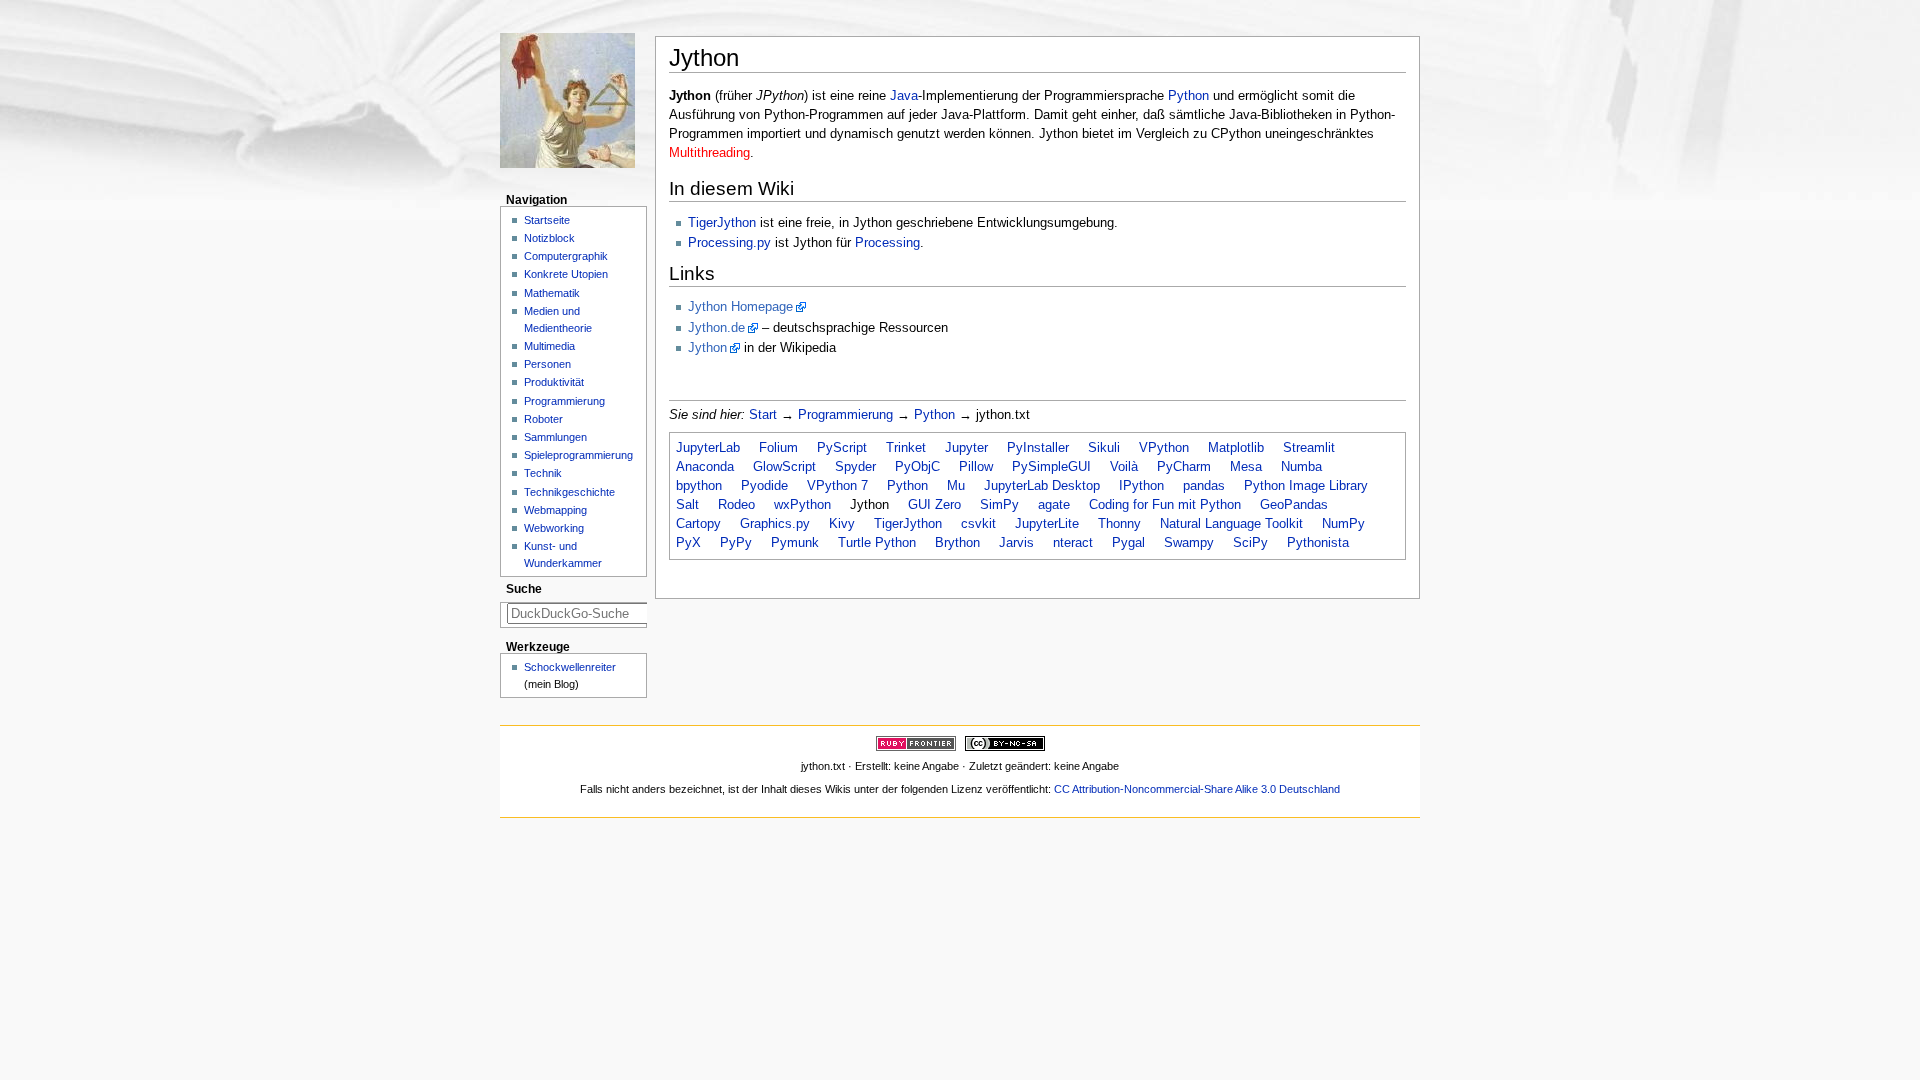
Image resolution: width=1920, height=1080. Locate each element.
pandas (1204, 486)
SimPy (999, 505)
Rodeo (736, 505)
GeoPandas (1294, 505)
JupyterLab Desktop (1042, 486)
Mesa (1246, 467)
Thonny (1119, 524)
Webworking (554, 528)
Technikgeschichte (569, 492)
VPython (1164, 448)
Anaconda (705, 467)
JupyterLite (1047, 524)
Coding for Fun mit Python (1165, 505)
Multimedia (549, 346)
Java (904, 96)
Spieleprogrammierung (578, 455)
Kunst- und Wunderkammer (563, 554)
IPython (1141, 486)
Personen (547, 364)
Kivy (842, 524)
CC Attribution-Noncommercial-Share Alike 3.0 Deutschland (1197, 789)
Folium (778, 448)
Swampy (1189, 543)
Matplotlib (1236, 448)
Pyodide (764, 486)
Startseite (547, 220)
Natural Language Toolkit (1231, 524)
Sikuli (1104, 448)
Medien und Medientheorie (558, 319)
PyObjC (917, 467)
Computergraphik (566, 256)
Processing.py (729, 243)
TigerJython (722, 223)
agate (1054, 505)
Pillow (976, 467)
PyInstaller (1038, 448)
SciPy (1250, 543)
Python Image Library (1306, 486)
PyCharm (1184, 467)
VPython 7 (837, 486)
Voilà (1124, 467)
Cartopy (698, 524)
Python (1188, 96)
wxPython (802, 505)
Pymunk (795, 543)
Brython (957, 543)
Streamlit (1309, 448)
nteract (1073, 543)
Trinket (906, 448)
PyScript (842, 448)
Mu (956, 486)
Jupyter (966, 448)
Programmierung (845, 415)
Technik (543, 473)
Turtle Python (877, 543)
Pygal (1128, 543)
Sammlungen (555, 437)
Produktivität (554, 382)
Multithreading (709, 153)
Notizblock (549, 238)
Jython (707, 348)
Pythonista (1318, 543)
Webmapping (555, 510)
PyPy (736, 543)
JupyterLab (708, 448)
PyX (688, 543)
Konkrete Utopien (566, 274)
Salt (687, 505)
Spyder (855, 467)
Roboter (543, 419)
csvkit (978, 524)
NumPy (1343, 524)
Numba (1301, 467)
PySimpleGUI (1051, 467)
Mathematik (552, 293)
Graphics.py (775, 524)
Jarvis (1016, 543)
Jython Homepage (740, 307)
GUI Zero (934, 505)
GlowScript (784, 467)
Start (763, 415)
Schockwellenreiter (570, 667)
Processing (887, 243)
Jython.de (716, 328)
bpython (699, 486)
